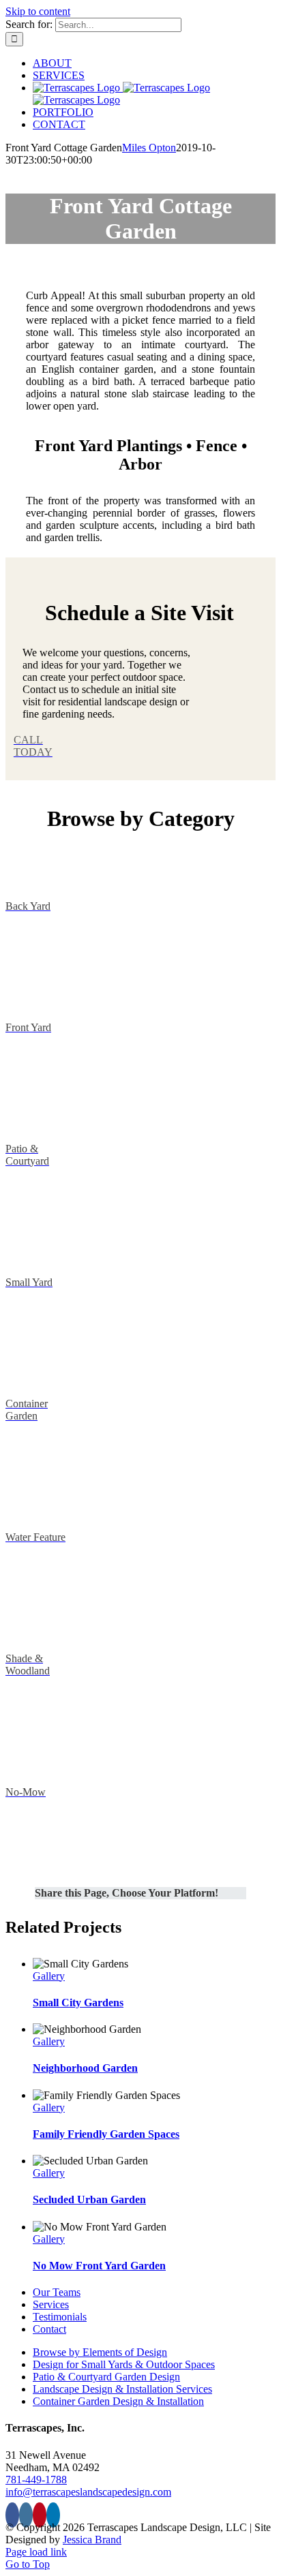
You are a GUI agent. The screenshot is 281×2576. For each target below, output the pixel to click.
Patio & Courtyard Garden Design (106, 2377)
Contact (49, 2329)
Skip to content (38, 11)
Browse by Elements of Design (100, 2352)
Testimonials (60, 2317)
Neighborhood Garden (85, 2068)
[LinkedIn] (53, 2515)
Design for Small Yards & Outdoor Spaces (124, 2364)
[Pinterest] (40, 2515)
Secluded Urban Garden (89, 2199)
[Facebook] (12, 2515)
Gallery (49, 1976)
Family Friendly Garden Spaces (106, 2134)
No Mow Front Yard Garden (99, 2266)
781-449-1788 (36, 2480)
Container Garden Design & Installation (118, 2401)
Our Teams (57, 2292)
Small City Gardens (78, 2003)
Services (51, 2304)
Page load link (36, 2552)
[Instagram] (26, 2515)
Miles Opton (149, 148)
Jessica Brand (92, 2540)
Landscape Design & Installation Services (122, 2389)
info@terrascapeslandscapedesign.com (88, 2492)
